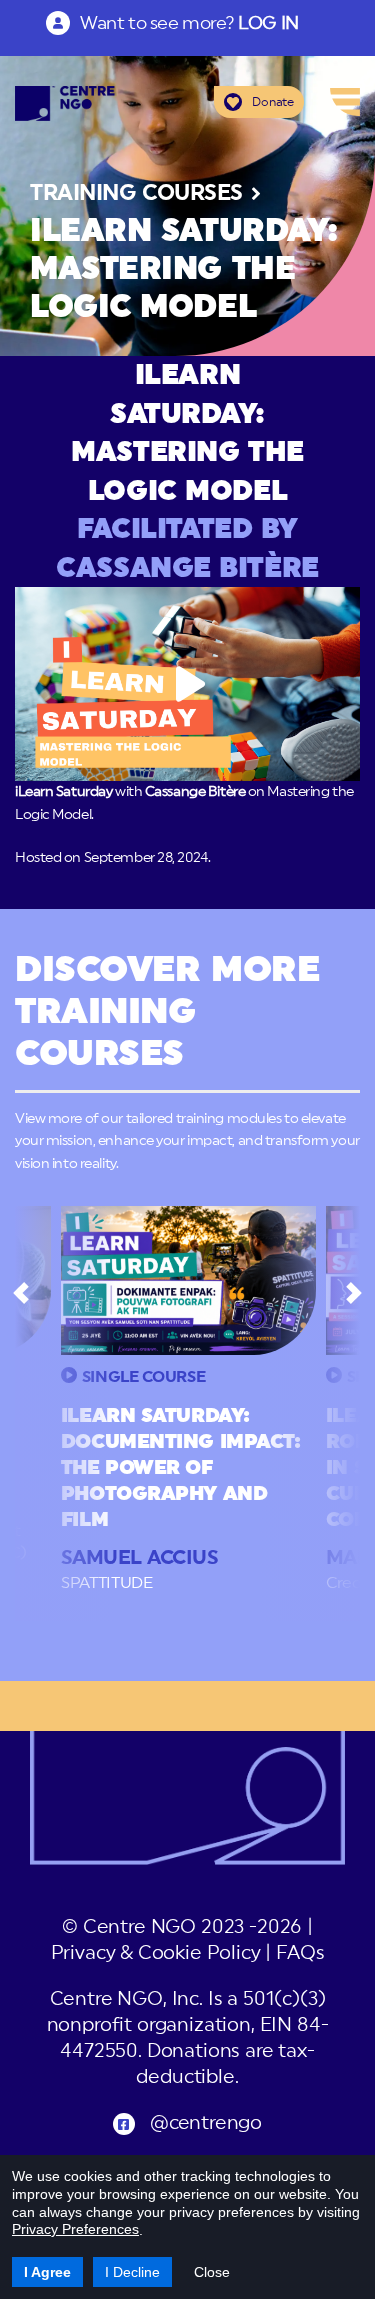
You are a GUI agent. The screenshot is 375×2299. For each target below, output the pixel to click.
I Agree (47, 2272)
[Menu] (345, 102)
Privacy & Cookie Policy (156, 1953)
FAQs (300, 1953)
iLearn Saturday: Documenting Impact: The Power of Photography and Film (181, 1468)
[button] (20, 1293)
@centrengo (206, 2123)
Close (212, 2272)
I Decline (132, 2272)
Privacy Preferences (75, 2229)
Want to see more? (189, 23)
